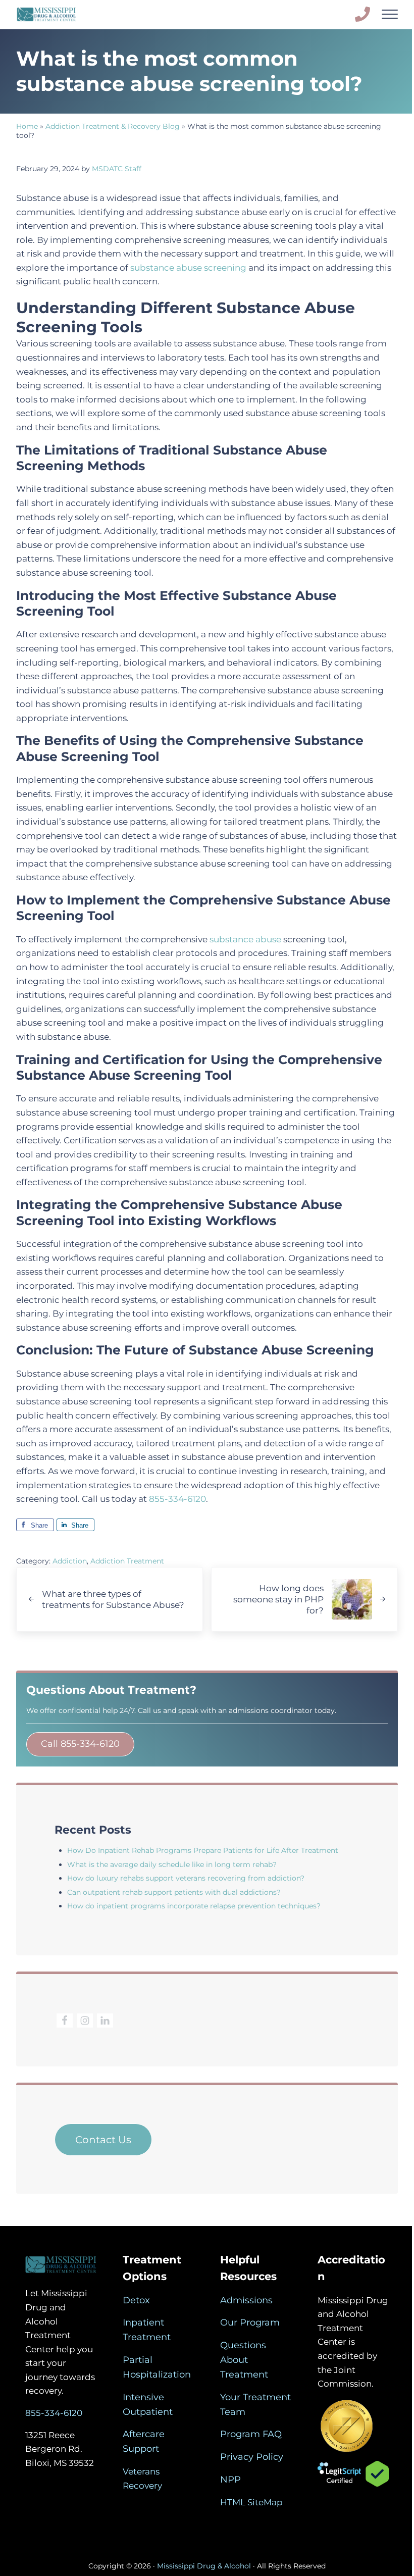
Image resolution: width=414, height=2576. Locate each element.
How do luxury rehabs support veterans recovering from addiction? (186, 1878)
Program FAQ (251, 2434)
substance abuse (245, 939)
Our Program (250, 2322)
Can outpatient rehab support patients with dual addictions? (174, 1892)
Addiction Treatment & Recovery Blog (113, 126)
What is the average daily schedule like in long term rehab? (172, 1864)
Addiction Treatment (127, 1561)
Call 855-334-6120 (80, 1744)
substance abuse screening (188, 267)
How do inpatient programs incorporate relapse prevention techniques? (194, 1906)
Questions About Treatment (244, 2360)
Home (27, 126)
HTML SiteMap (251, 2502)
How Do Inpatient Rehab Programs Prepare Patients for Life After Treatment (203, 1850)
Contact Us (103, 2140)
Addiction (70, 1561)
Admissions (246, 2300)
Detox (136, 2300)
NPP (230, 2480)
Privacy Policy (252, 2457)
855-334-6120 (177, 1499)
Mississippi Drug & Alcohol (204, 2566)
